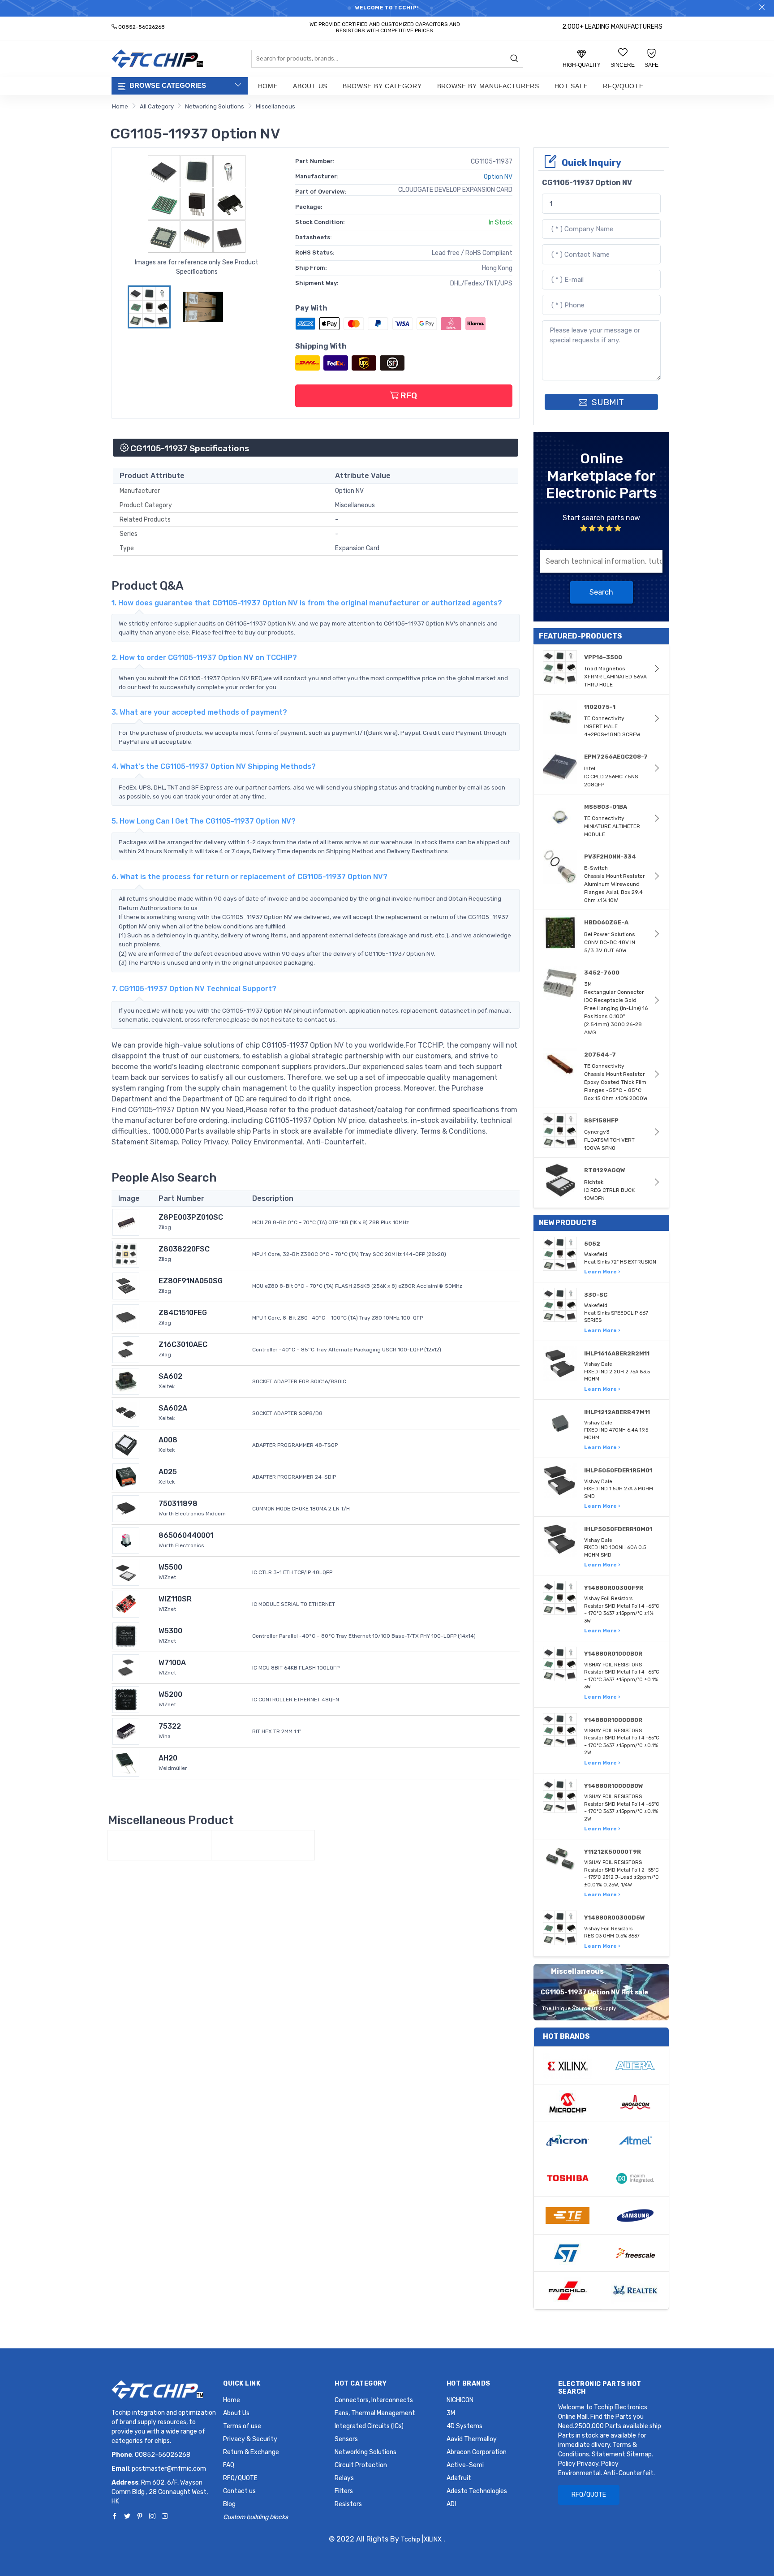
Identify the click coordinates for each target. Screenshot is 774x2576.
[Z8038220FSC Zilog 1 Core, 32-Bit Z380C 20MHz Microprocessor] (126, 1253)
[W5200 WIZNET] (126, 1699)
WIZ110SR (175, 1599)
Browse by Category (382, 86)
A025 (168, 1472)
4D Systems (464, 2426)
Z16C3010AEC (183, 1344)
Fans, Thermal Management (375, 2413)
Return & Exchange (251, 2452)
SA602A (173, 1408)
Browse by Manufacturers (488, 86)
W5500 (170, 1567)
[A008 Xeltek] (126, 1444)
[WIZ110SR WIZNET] (126, 1603)
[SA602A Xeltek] (126, 1413)
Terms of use (242, 2426)
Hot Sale (571, 86)
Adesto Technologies (477, 2491)
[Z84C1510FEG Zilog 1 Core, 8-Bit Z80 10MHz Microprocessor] (126, 1317)
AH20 (168, 1758)
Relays (344, 2478)
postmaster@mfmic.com (169, 2469)
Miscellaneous (275, 106)
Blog (229, 2504)
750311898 (178, 1504)
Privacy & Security (250, 2439)
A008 (168, 1440)
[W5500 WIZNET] (126, 1572)
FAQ (229, 2465)
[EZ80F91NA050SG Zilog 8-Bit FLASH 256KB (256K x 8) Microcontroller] (126, 1285)
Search (601, 592)
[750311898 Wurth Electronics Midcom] (126, 1508)
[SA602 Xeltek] (126, 1381)
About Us (310, 86)
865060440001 (186, 1535)
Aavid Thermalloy (472, 2439)
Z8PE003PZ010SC (191, 1217)
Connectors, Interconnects (374, 2400)
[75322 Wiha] (126, 1731)
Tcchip (411, 2539)
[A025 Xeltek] (126, 1476)
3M (451, 2413)
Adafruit (459, 2478)
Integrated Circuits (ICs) (369, 2426)
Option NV (498, 177)
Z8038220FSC (184, 1249)
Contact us (239, 2491)
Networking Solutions (215, 106)
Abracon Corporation (477, 2452)
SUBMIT (607, 402)
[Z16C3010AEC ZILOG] (126, 1349)
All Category (157, 106)
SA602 (170, 1376)
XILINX (433, 2539)
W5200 (170, 1694)
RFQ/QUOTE (623, 86)
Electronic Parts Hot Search (600, 2388)
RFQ (408, 395)
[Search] (514, 59)
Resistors (348, 2504)
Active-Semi (465, 2465)
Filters (344, 2491)
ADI (451, 2504)
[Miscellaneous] (159, 1845)
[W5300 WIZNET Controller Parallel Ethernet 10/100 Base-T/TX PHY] (126, 1635)
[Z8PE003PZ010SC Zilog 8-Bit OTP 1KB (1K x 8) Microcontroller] (126, 1222)
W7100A (172, 1663)
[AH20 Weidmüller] (126, 1763)
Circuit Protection (361, 2465)
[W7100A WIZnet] (126, 1667)
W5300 (170, 1631)
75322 (170, 1726)
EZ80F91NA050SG (191, 1281)
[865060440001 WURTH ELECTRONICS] (126, 1540)
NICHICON (460, 2400)
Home (268, 86)
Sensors (346, 2439)
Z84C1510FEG (183, 1313)
